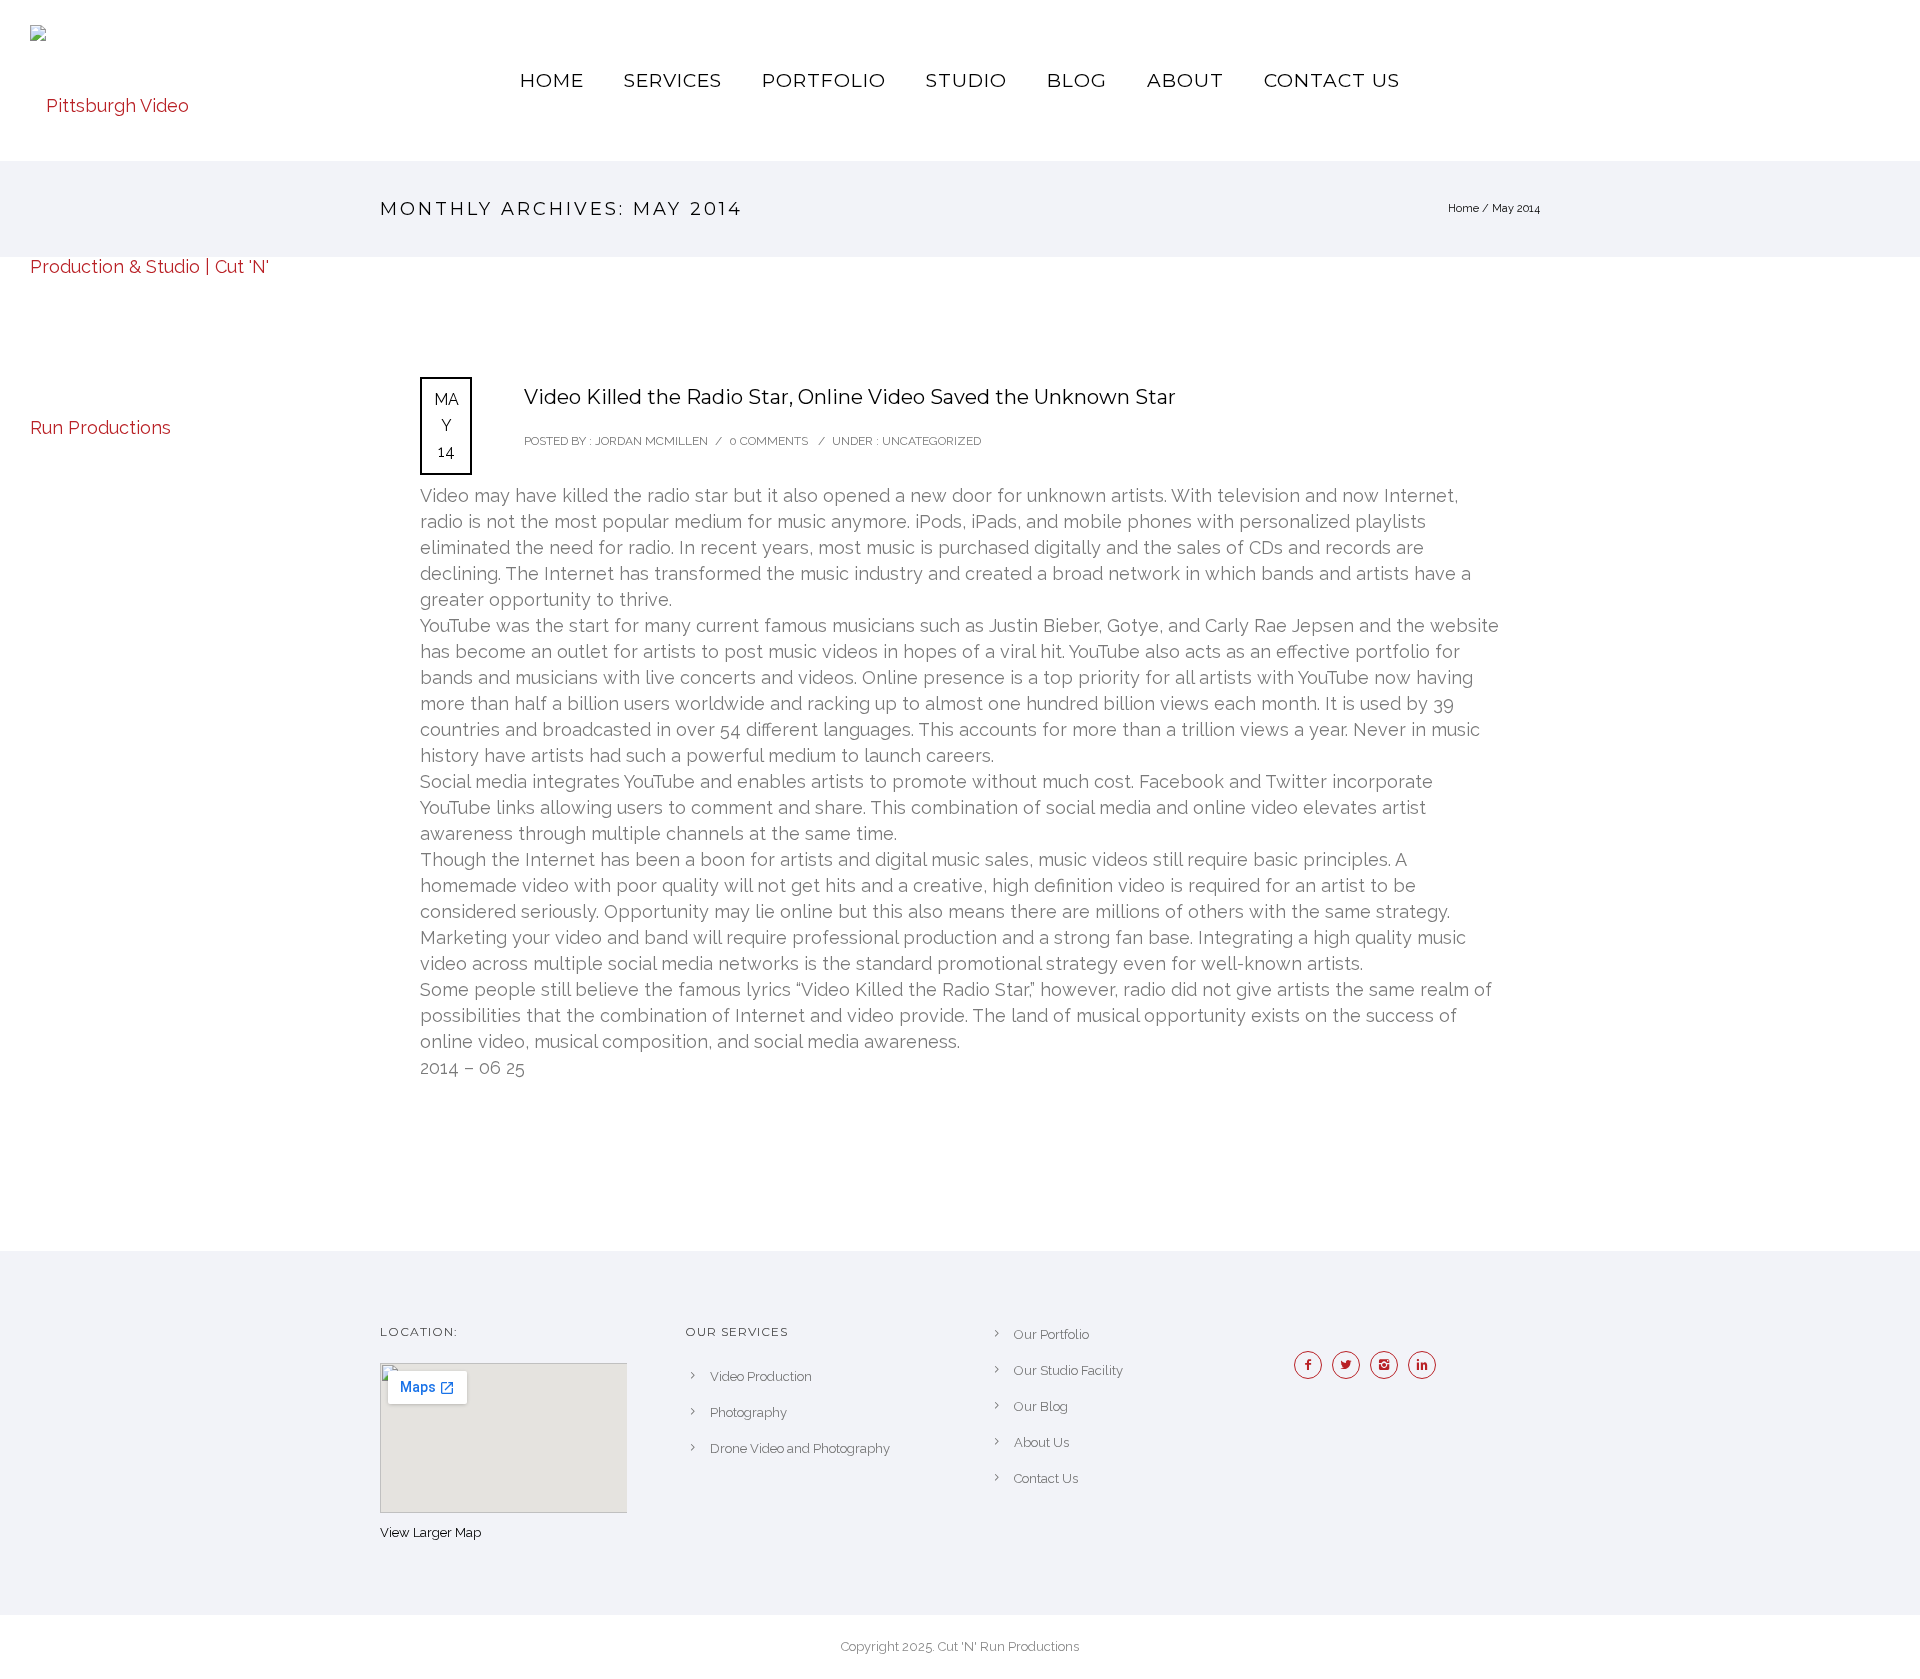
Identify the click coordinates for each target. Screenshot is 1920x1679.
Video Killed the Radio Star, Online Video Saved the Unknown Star (850, 397)
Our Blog (1041, 1406)
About (1185, 80)
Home (552, 80)
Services (673, 80)
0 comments (768, 441)
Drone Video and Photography (800, 1448)
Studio (966, 80)
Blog (1077, 80)
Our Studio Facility (1068, 1370)
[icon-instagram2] (1389, 1365)
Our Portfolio (1051, 1334)
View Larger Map (430, 1532)
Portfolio (824, 80)
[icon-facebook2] (1313, 1365)
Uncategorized (930, 441)
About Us (1041, 1442)
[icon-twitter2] (1351, 1365)
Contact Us (1332, 80)
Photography (748, 1412)
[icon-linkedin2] (1427, 1365)
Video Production (761, 1376)
